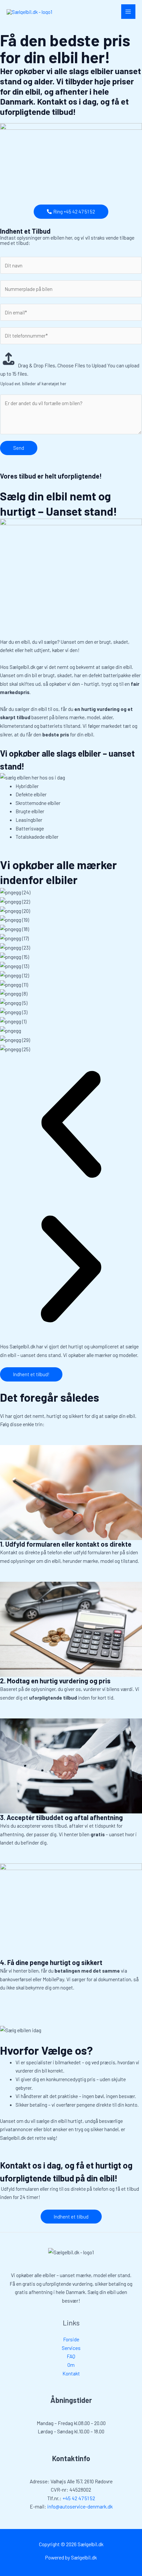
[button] (71, 1125)
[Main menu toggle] (128, 11)
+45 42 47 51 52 (79, 2498)
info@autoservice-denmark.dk (80, 2506)
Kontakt (71, 2373)
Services (71, 2348)
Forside (71, 2339)
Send (19, 448)
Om (71, 2365)
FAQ (71, 2356)
